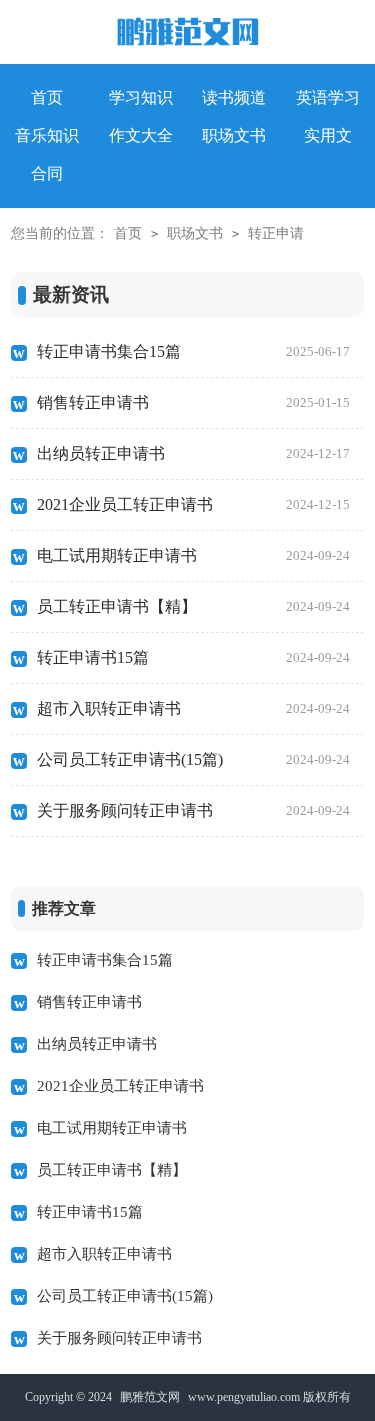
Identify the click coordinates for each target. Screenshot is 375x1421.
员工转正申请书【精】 (193, 606)
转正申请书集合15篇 (193, 351)
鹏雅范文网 (150, 1397)
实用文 (328, 135)
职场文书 (234, 135)
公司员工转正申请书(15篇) (193, 759)
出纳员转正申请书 (193, 453)
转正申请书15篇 (193, 657)
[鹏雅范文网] (188, 36)
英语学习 (328, 97)
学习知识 (141, 97)
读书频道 (234, 97)
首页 (128, 233)
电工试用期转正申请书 (193, 555)
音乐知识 (47, 135)
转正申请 (276, 233)
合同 (47, 173)
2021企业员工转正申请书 (193, 504)
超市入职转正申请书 (193, 708)
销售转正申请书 (193, 402)
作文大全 (141, 135)
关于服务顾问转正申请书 (193, 810)
